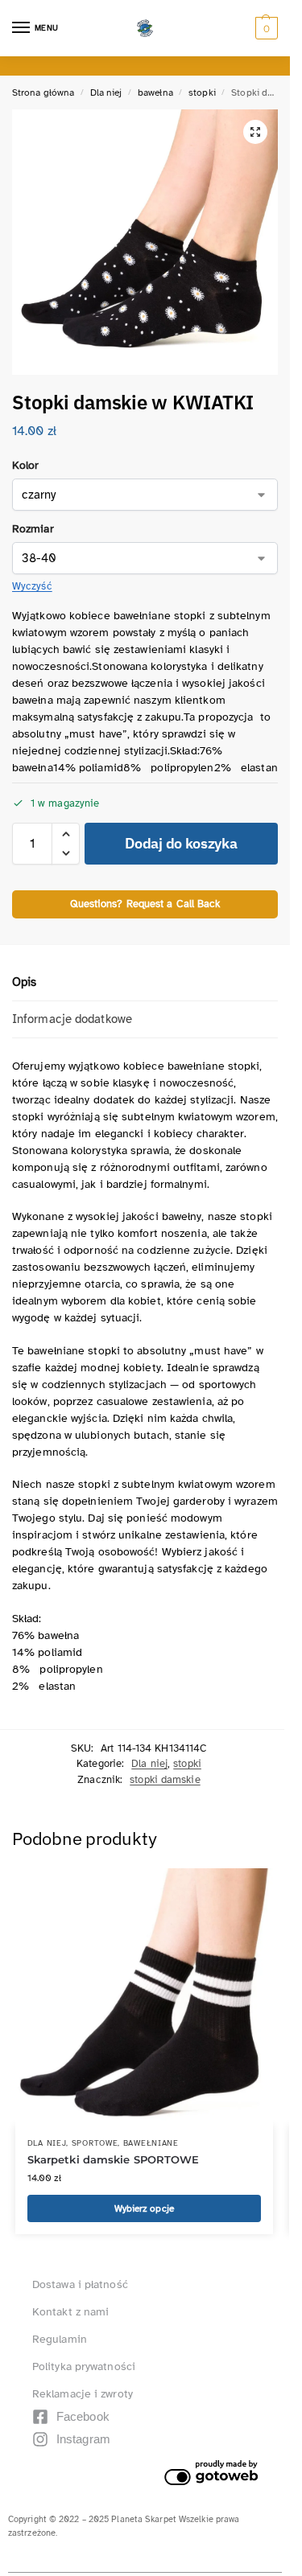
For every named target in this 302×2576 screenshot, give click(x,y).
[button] (265, 28)
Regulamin (60, 2339)
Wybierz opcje (144, 2208)
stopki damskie (165, 1780)
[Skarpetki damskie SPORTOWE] (144, 1997)
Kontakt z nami (70, 2312)
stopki (202, 92)
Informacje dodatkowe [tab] (72, 1019)
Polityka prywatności (84, 2366)
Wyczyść (32, 586)
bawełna (155, 92)
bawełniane (151, 2143)
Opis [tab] (24, 982)
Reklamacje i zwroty (83, 2394)
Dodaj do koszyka (181, 843)
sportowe (95, 2143)
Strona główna (43, 92)
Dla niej (106, 92)
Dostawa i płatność (80, 2284)
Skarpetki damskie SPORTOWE (114, 2159)
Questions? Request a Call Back (145, 904)
